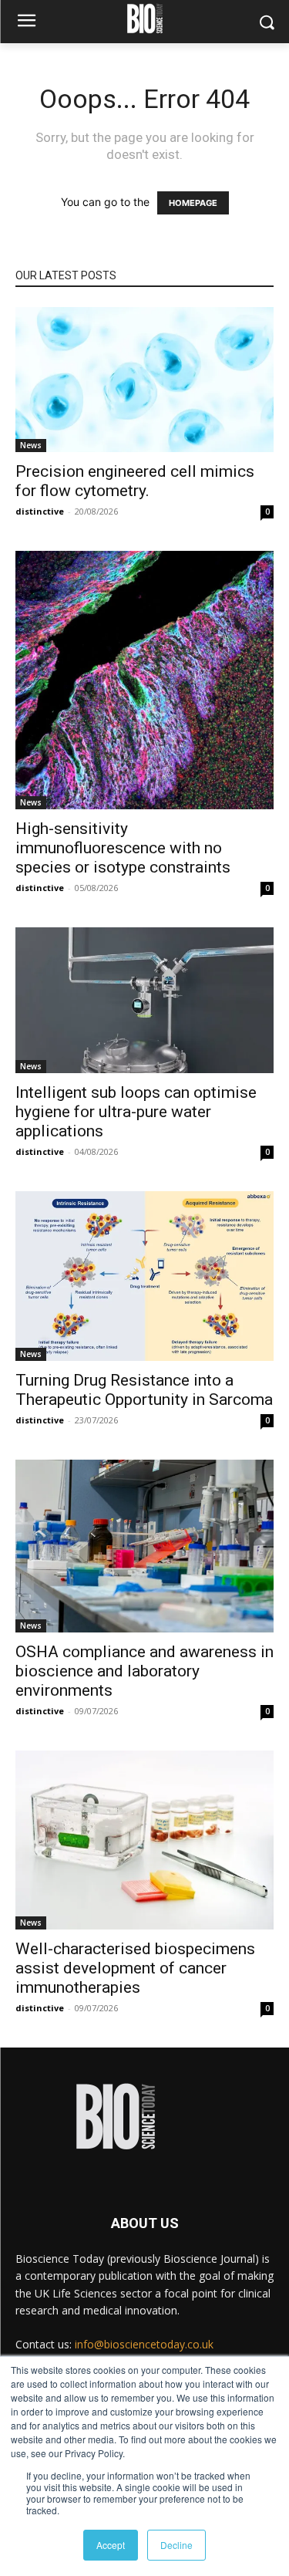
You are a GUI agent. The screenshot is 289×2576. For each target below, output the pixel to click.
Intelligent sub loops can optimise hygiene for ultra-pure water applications (136, 1112)
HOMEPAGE (193, 203)
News (31, 445)
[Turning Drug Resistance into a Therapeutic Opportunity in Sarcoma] (144, 1276)
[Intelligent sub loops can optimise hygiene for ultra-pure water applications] (144, 1000)
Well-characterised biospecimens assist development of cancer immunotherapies (135, 1968)
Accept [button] (111, 2545)
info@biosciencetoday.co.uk (144, 2344)
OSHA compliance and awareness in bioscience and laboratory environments (144, 1671)
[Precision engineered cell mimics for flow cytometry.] (144, 380)
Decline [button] (176, 2545)
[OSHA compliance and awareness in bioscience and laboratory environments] (144, 1546)
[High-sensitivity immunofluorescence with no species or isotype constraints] (144, 680)
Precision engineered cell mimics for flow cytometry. (135, 481)
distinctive (40, 511)
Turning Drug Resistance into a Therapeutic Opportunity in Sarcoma (144, 1390)
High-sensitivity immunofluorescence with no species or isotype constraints (123, 848)
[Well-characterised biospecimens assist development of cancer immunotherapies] (144, 1840)
